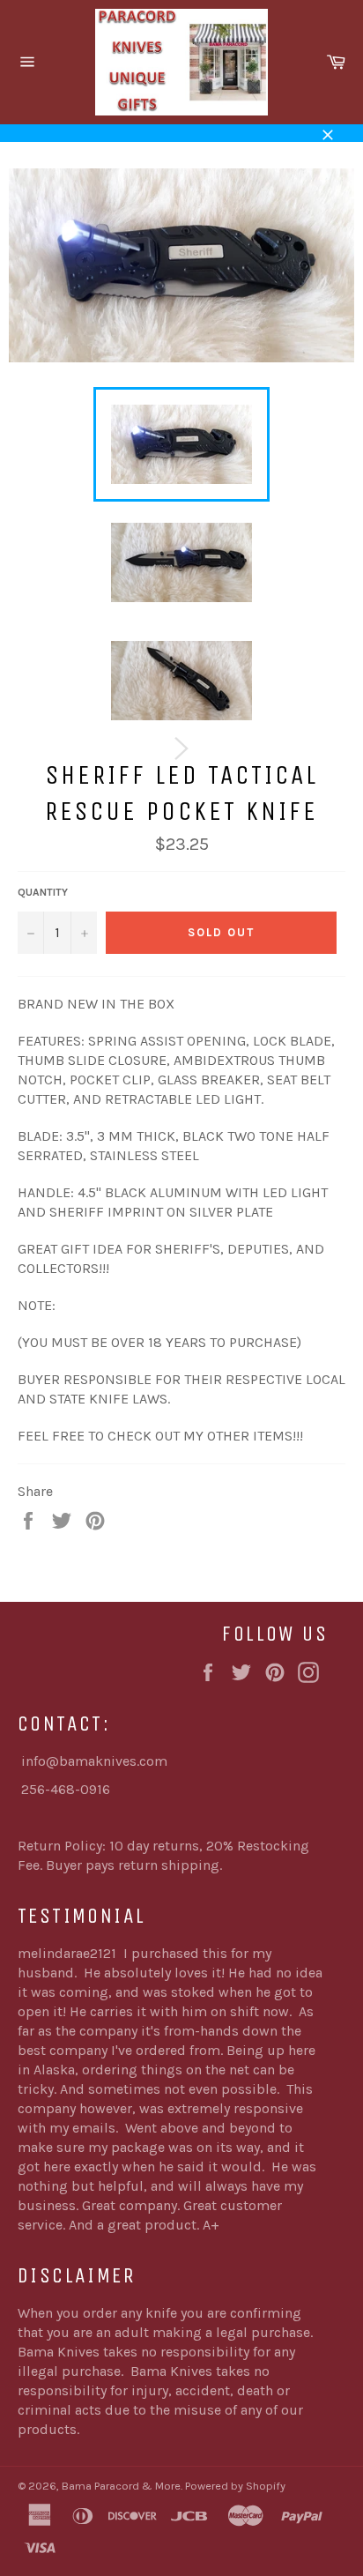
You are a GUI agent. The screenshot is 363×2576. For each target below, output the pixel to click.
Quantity (43, 892)
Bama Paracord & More (121, 2486)
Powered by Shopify (235, 2486)
